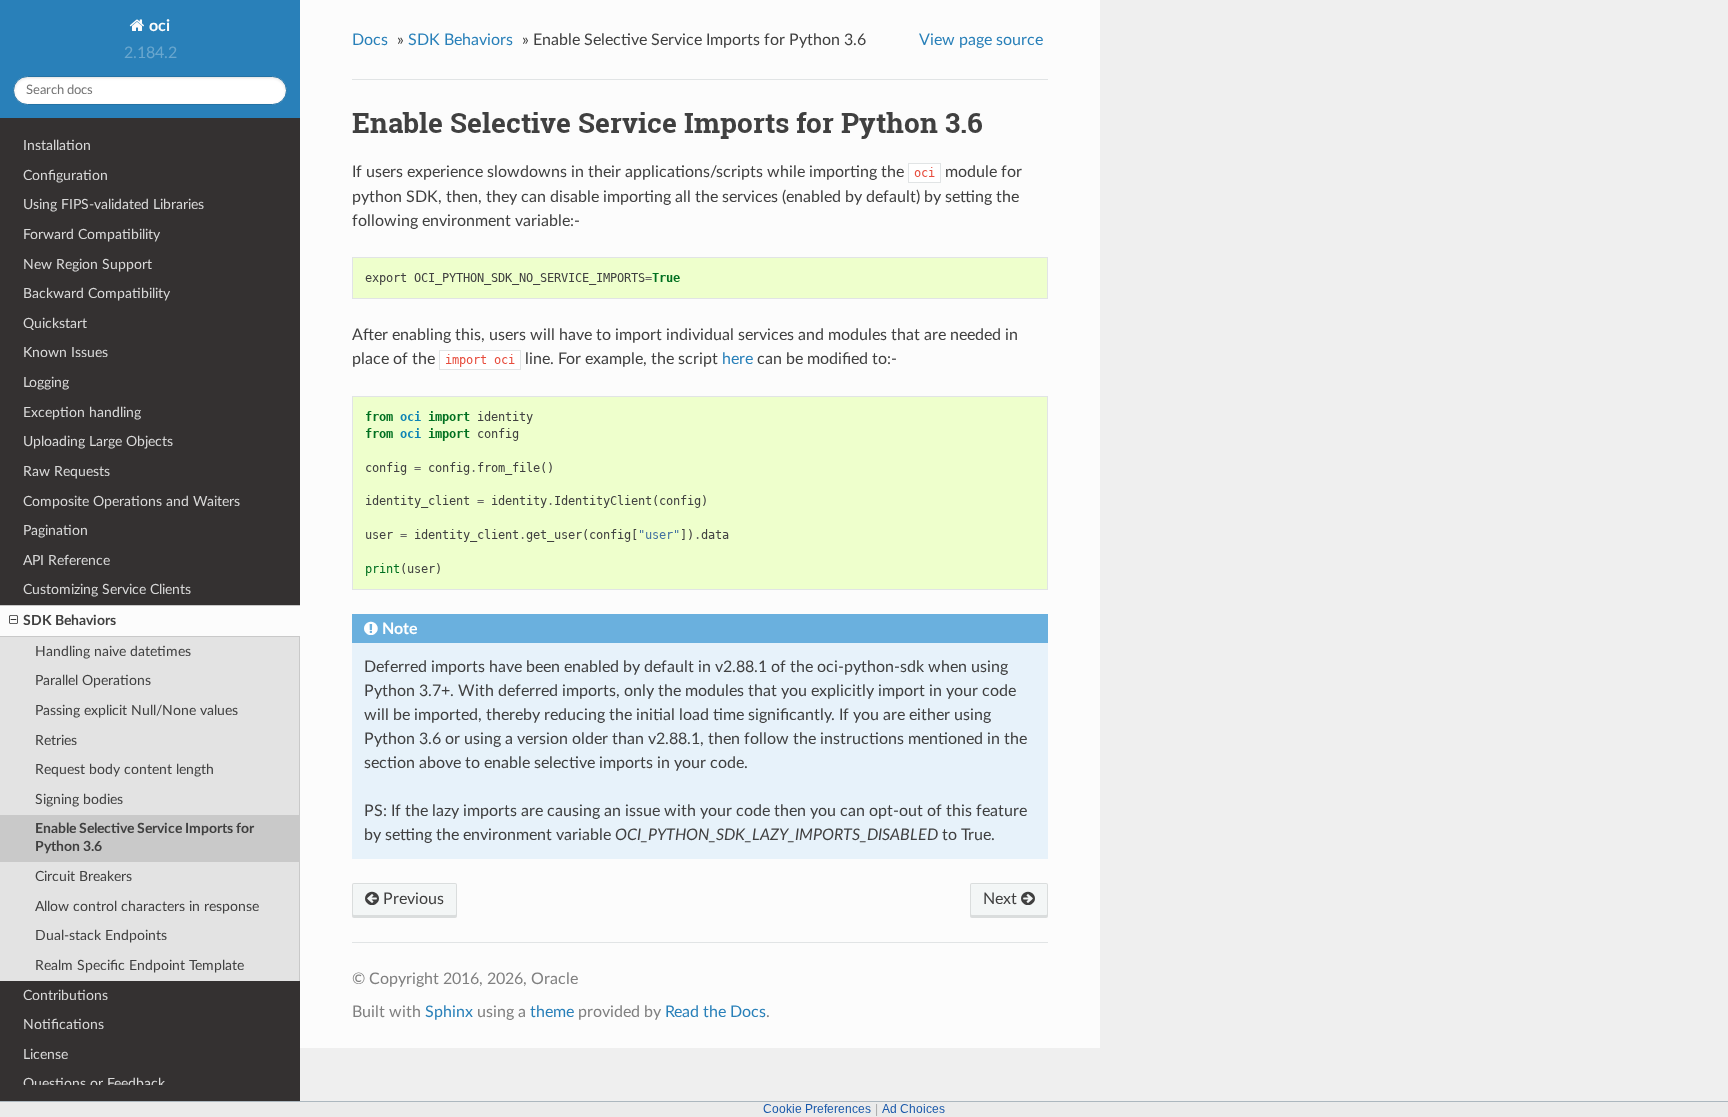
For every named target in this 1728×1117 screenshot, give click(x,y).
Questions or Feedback (94, 1083)
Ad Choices (913, 1109)
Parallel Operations (93, 680)
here (737, 359)
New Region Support (87, 264)
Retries (56, 740)
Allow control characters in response (147, 906)
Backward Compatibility (96, 293)
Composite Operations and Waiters (131, 501)
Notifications (63, 1024)
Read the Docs (715, 1012)
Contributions (65, 995)
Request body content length (124, 769)
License (45, 1054)
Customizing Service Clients (107, 589)
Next (1002, 899)
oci (157, 26)
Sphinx (449, 1012)
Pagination (55, 530)
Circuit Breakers (83, 876)
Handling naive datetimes (113, 651)
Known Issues (65, 352)
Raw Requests (66, 471)
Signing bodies (79, 799)
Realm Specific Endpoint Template (139, 965)
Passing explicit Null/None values (136, 710)
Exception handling (82, 412)
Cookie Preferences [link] (817, 1109)
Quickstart (55, 323)
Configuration (65, 175)
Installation (57, 145)
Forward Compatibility (91, 234)
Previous (411, 899)
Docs (370, 40)
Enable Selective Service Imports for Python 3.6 (144, 837)
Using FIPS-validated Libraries (113, 204)
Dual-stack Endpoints (101, 935)
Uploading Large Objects (98, 441)
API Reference (66, 560)
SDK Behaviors (69, 620)
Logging (46, 382)
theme (552, 1012)
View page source (981, 40)
